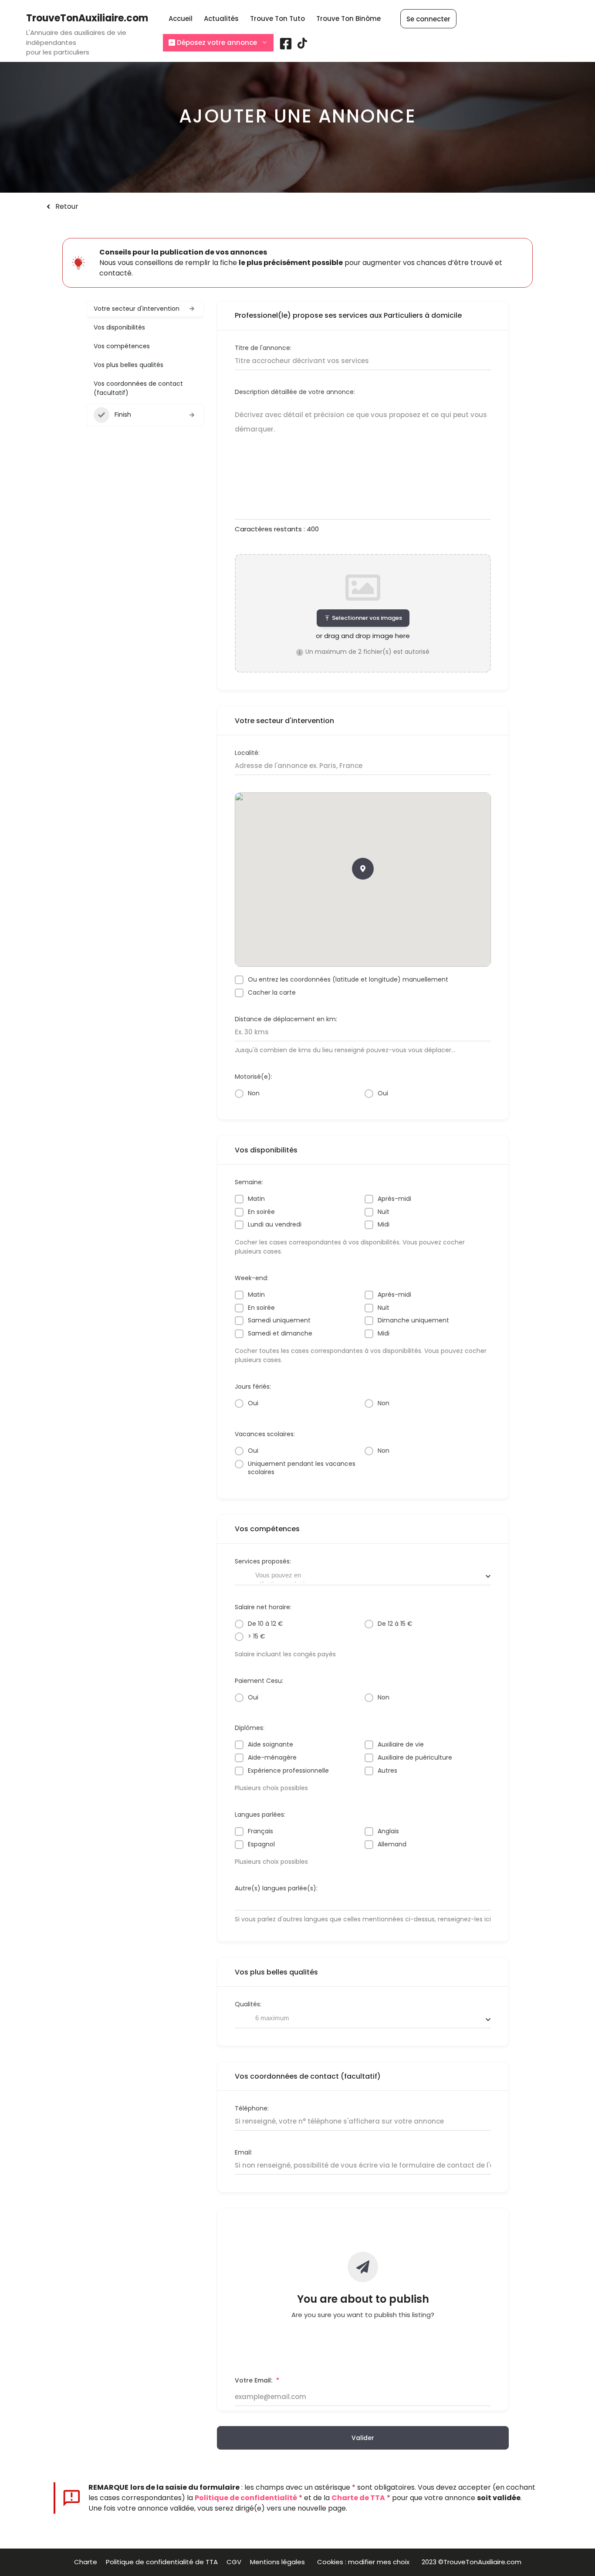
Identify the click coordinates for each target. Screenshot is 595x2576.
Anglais (388, 1831)
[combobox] (363, 1576)
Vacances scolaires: (265, 1434)
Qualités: (248, 2004)
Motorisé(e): (254, 1077)
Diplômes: (250, 1728)
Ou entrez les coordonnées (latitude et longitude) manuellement (348, 980)
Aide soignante (270, 1745)
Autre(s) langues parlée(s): (276, 1888)
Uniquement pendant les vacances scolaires (302, 1468)
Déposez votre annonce (216, 42)
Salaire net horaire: (263, 1607)
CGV (234, 2562)
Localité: (247, 753)
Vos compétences (122, 346)
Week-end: (252, 1278)
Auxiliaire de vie (401, 1745)
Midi (384, 1225)
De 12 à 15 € (395, 1624)
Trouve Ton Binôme (348, 19)
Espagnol (261, 1844)
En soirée (261, 1212)
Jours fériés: (253, 1387)
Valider (363, 2438)
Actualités (221, 19)
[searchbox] (296, 1577)
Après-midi (394, 1199)
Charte (86, 2562)
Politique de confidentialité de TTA (162, 2562)
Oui (383, 1093)
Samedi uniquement (279, 1320)
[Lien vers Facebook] (286, 47)
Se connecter (428, 19)
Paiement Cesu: (259, 1681)
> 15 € (257, 1636)
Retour (67, 206)
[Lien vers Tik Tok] (302, 46)
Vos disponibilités (119, 327)
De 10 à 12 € (265, 1624)
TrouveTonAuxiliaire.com (87, 18)
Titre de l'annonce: (263, 348)
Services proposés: (263, 1561)
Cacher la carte (272, 993)
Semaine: (249, 1182)
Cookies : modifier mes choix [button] (365, 2562)
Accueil (181, 19)
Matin (256, 1199)
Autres (387, 1771)
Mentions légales (279, 2562)
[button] (363, 869)
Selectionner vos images (367, 618)
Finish (123, 415)
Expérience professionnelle (288, 1771)
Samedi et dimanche (280, 1334)
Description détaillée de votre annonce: (295, 392)
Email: (243, 2152)
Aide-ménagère (272, 1758)
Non (254, 1093)
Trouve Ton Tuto (277, 19)
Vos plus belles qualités (128, 365)
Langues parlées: (260, 1815)
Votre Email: (257, 2381)
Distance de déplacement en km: (286, 1019)
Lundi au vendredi (275, 1225)
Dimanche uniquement (413, 1320)
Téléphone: (252, 2108)
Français (260, 1831)
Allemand (392, 1844)
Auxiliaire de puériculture (415, 1758)
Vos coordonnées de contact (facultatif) (138, 388)
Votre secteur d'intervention (137, 309)
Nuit (384, 1212)
